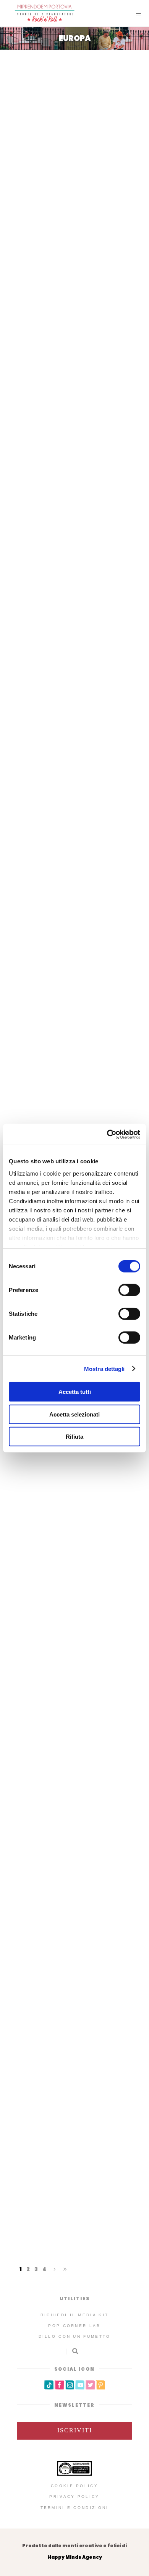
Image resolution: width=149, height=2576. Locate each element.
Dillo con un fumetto (75, 2336)
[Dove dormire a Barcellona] (74, 1628)
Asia (35, 181)
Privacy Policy (74, 2497)
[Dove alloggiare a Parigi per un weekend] (74, 2055)
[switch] (129, 1290)
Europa (59, 181)
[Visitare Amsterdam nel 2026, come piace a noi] (74, 1829)
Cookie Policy (74, 2486)
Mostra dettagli (104, 1368)
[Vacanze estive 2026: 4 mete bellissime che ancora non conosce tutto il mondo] (74, 768)
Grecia (32, 1075)
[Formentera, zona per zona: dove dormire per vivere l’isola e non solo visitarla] (74, 333)
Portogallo (61, 1488)
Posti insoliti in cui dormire (73, 606)
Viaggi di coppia (103, 1075)
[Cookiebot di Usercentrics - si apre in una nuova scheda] (107, 1134)
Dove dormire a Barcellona (75, 1678)
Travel (111, 181)
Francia (61, 2152)
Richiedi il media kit (74, 2315)
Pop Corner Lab (74, 2326)
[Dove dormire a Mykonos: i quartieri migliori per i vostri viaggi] (74, 991)
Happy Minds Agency (75, 2557)
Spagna (61, 417)
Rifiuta (74, 1437)
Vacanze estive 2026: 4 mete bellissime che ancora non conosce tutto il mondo (75, 840)
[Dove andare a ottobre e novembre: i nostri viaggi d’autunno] (74, 98)
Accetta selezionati (74, 1414)
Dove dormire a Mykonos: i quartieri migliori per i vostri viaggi (74, 1052)
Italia (85, 181)
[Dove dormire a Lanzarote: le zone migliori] (74, 533)
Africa (47, 863)
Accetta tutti (75, 1392)
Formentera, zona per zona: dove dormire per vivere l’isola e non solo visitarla (74, 395)
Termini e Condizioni (75, 2508)
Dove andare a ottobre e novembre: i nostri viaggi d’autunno (75, 159)
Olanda (61, 1901)
